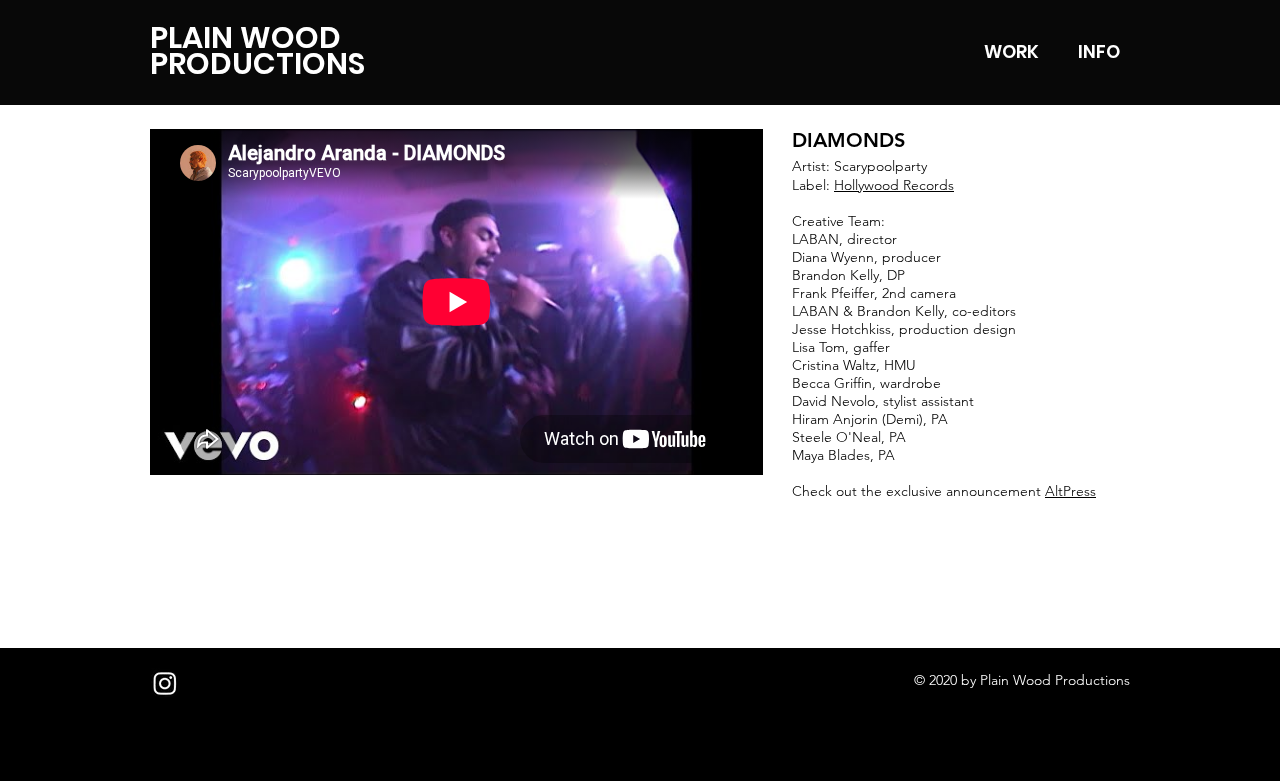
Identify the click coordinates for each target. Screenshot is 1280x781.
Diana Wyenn (833, 257)
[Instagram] (165, 683)
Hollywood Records (894, 185)
